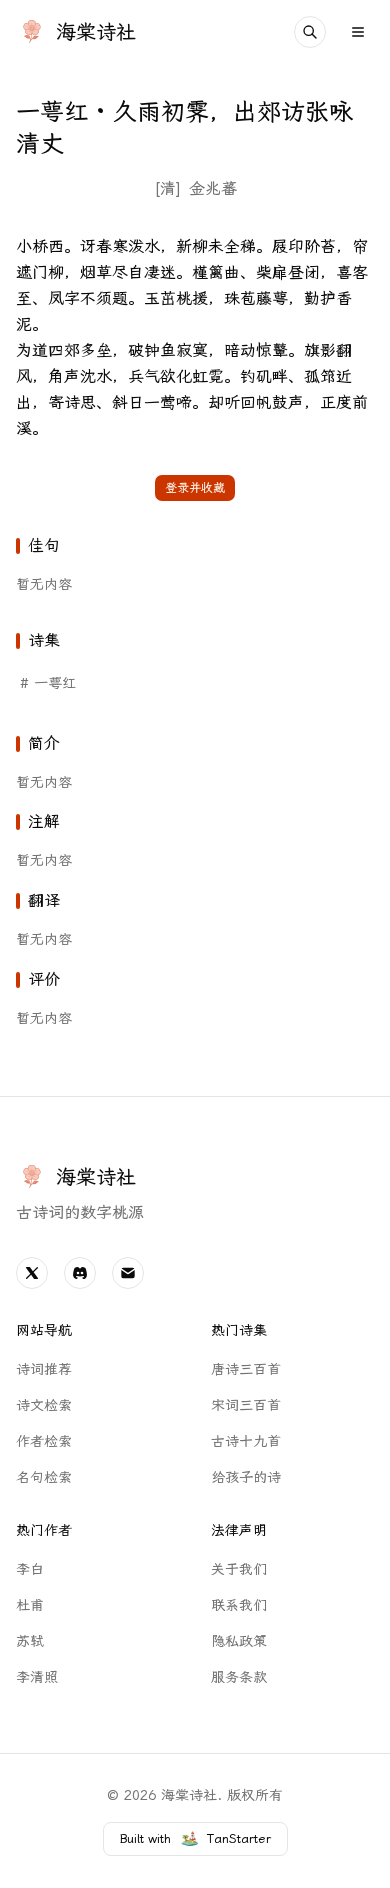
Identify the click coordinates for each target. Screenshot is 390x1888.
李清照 (37, 1677)
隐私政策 (239, 1641)
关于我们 (239, 1569)
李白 (30, 1569)
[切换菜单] (358, 32)
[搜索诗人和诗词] (310, 32)
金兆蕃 (213, 188)
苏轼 (30, 1641)
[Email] (128, 1273)
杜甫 (30, 1605)
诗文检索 (44, 1405)
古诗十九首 (246, 1441)
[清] (167, 188)
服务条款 (239, 1677)
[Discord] (80, 1273)
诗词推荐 (44, 1369)
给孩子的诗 (246, 1477)
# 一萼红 (48, 683)
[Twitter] (32, 1273)
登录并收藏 (195, 488)
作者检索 (44, 1441)
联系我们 (239, 1605)
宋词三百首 (246, 1405)
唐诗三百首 (246, 1369)
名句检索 (44, 1477)
